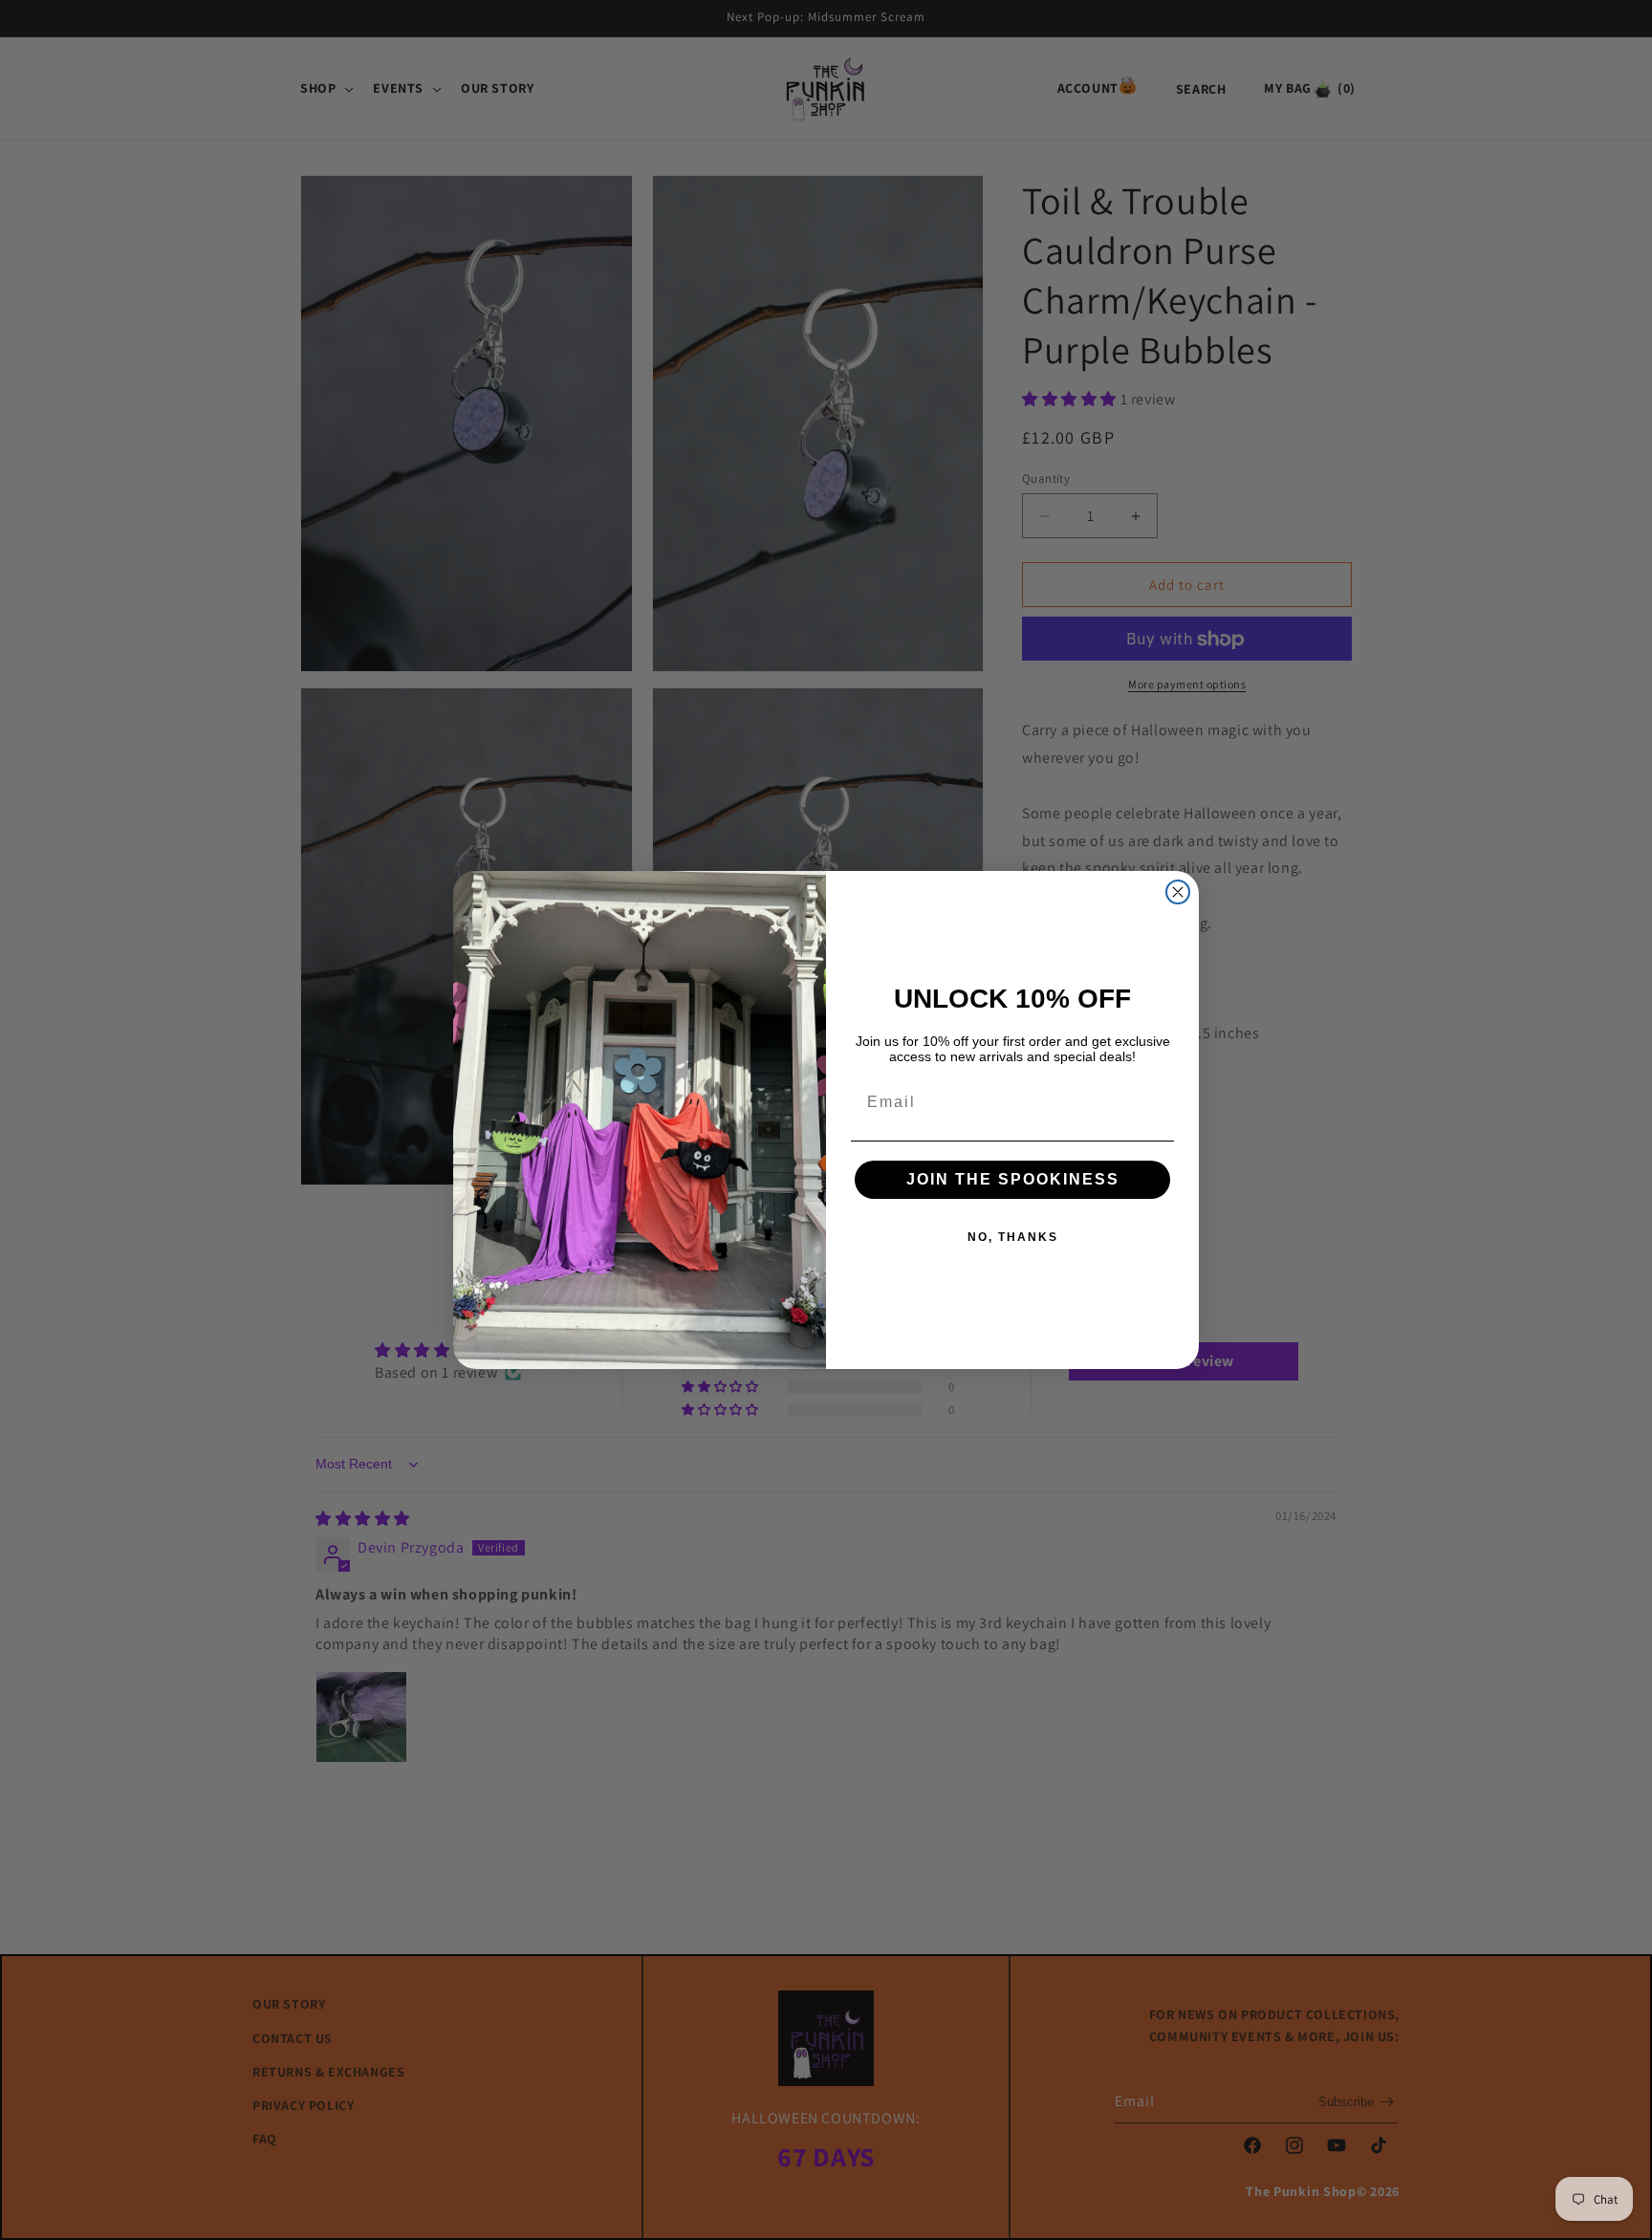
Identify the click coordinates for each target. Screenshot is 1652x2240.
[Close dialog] (1178, 892)
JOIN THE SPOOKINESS (1013, 1179)
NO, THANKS (1013, 1237)
